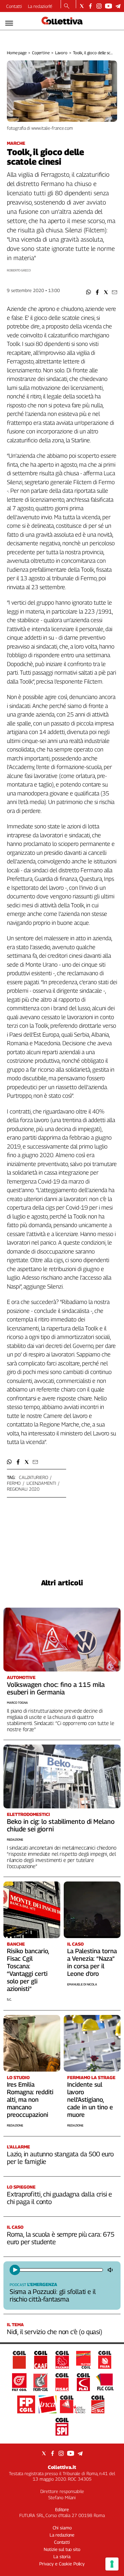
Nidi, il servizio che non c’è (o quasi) (55, 2332)
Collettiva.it (62, 2467)
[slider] (61, 2270)
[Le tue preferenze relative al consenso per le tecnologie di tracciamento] (112, 2564)
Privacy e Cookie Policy (62, 2564)
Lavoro (61, 53)
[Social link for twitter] (82, 6)
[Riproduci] (15, 2270)
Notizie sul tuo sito (62, 2549)
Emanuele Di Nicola (82, 1984)
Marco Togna (17, 1703)
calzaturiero (33, 1477)
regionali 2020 (23, 1489)
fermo (14, 1483)
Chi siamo (62, 2528)
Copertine (41, 53)
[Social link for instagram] (99, 6)
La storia (62, 2556)
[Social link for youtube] (108, 6)
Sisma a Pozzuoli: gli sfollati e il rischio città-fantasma (53, 2295)
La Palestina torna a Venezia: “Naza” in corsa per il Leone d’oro (92, 1962)
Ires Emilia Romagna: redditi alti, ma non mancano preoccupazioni (30, 2100)
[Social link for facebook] (90, 6)
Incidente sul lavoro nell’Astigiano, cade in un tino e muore (90, 2100)
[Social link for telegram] (118, 6)
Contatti (14, 6)
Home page (17, 53)
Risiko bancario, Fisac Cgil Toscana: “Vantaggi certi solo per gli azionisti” (28, 1970)
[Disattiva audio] (111, 2270)
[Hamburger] (9, 23)
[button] (89, 292)
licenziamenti (41, 1483)
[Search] (67, 7)
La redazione (40, 6)
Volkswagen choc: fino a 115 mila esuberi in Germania (56, 1688)
